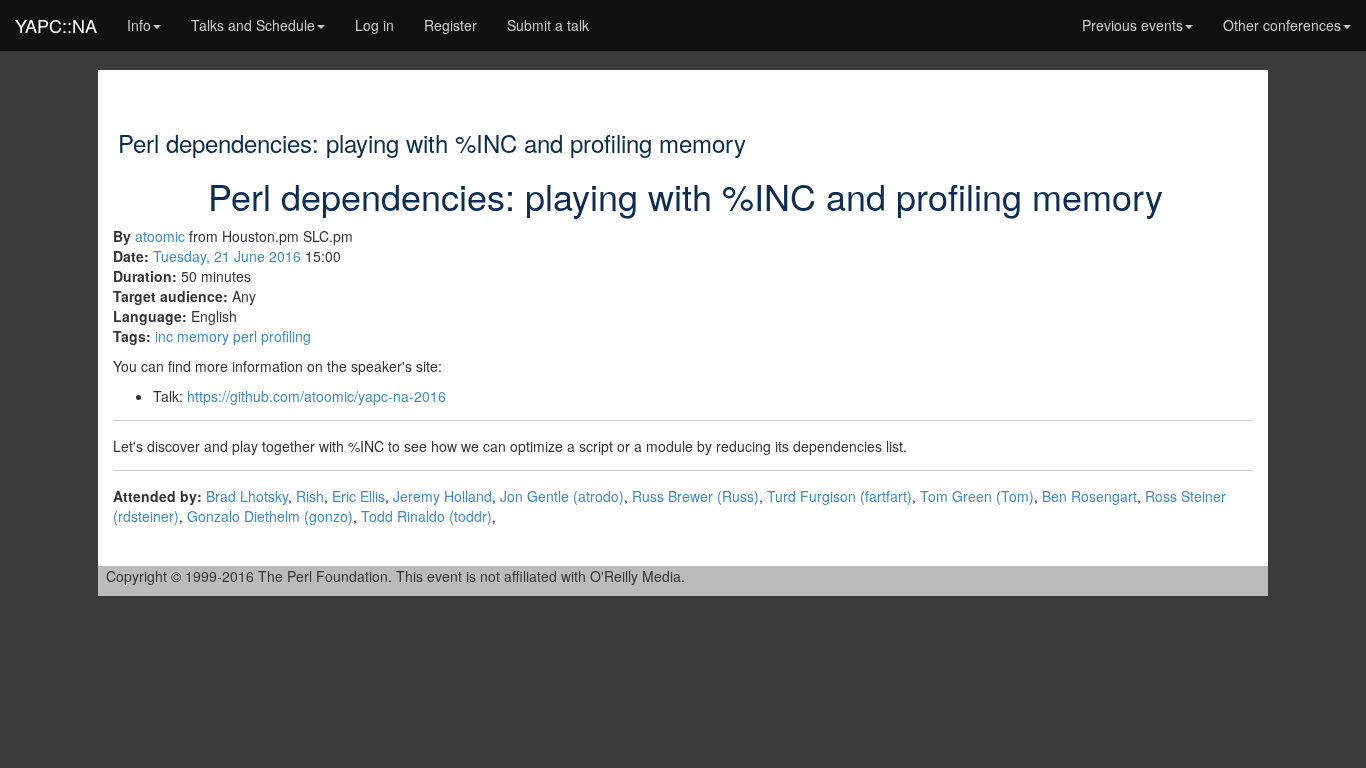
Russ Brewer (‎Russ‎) (695, 496)
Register (450, 25)
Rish (310, 496)
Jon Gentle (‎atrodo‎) (562, 496)
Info (139, 25)
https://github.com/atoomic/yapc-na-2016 (316, 396)
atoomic (160, 236)
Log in (374, 25)
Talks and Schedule (253, 25)
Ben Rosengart (1089, 496)
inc (164, 336)
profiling (286, 336)
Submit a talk (548, 25)
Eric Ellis (358, 496)
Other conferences (1282, 25)
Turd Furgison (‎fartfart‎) (839, 496)
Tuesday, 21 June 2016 (227, 256)
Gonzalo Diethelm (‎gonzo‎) (270, 516)
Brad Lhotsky (247, 496)
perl (245, 336)
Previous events (1132, 25)
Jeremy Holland (442, 496)
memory (203, 336)
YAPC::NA (56, 25)
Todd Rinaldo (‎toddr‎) (426, 516)
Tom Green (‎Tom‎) (977, 496)
